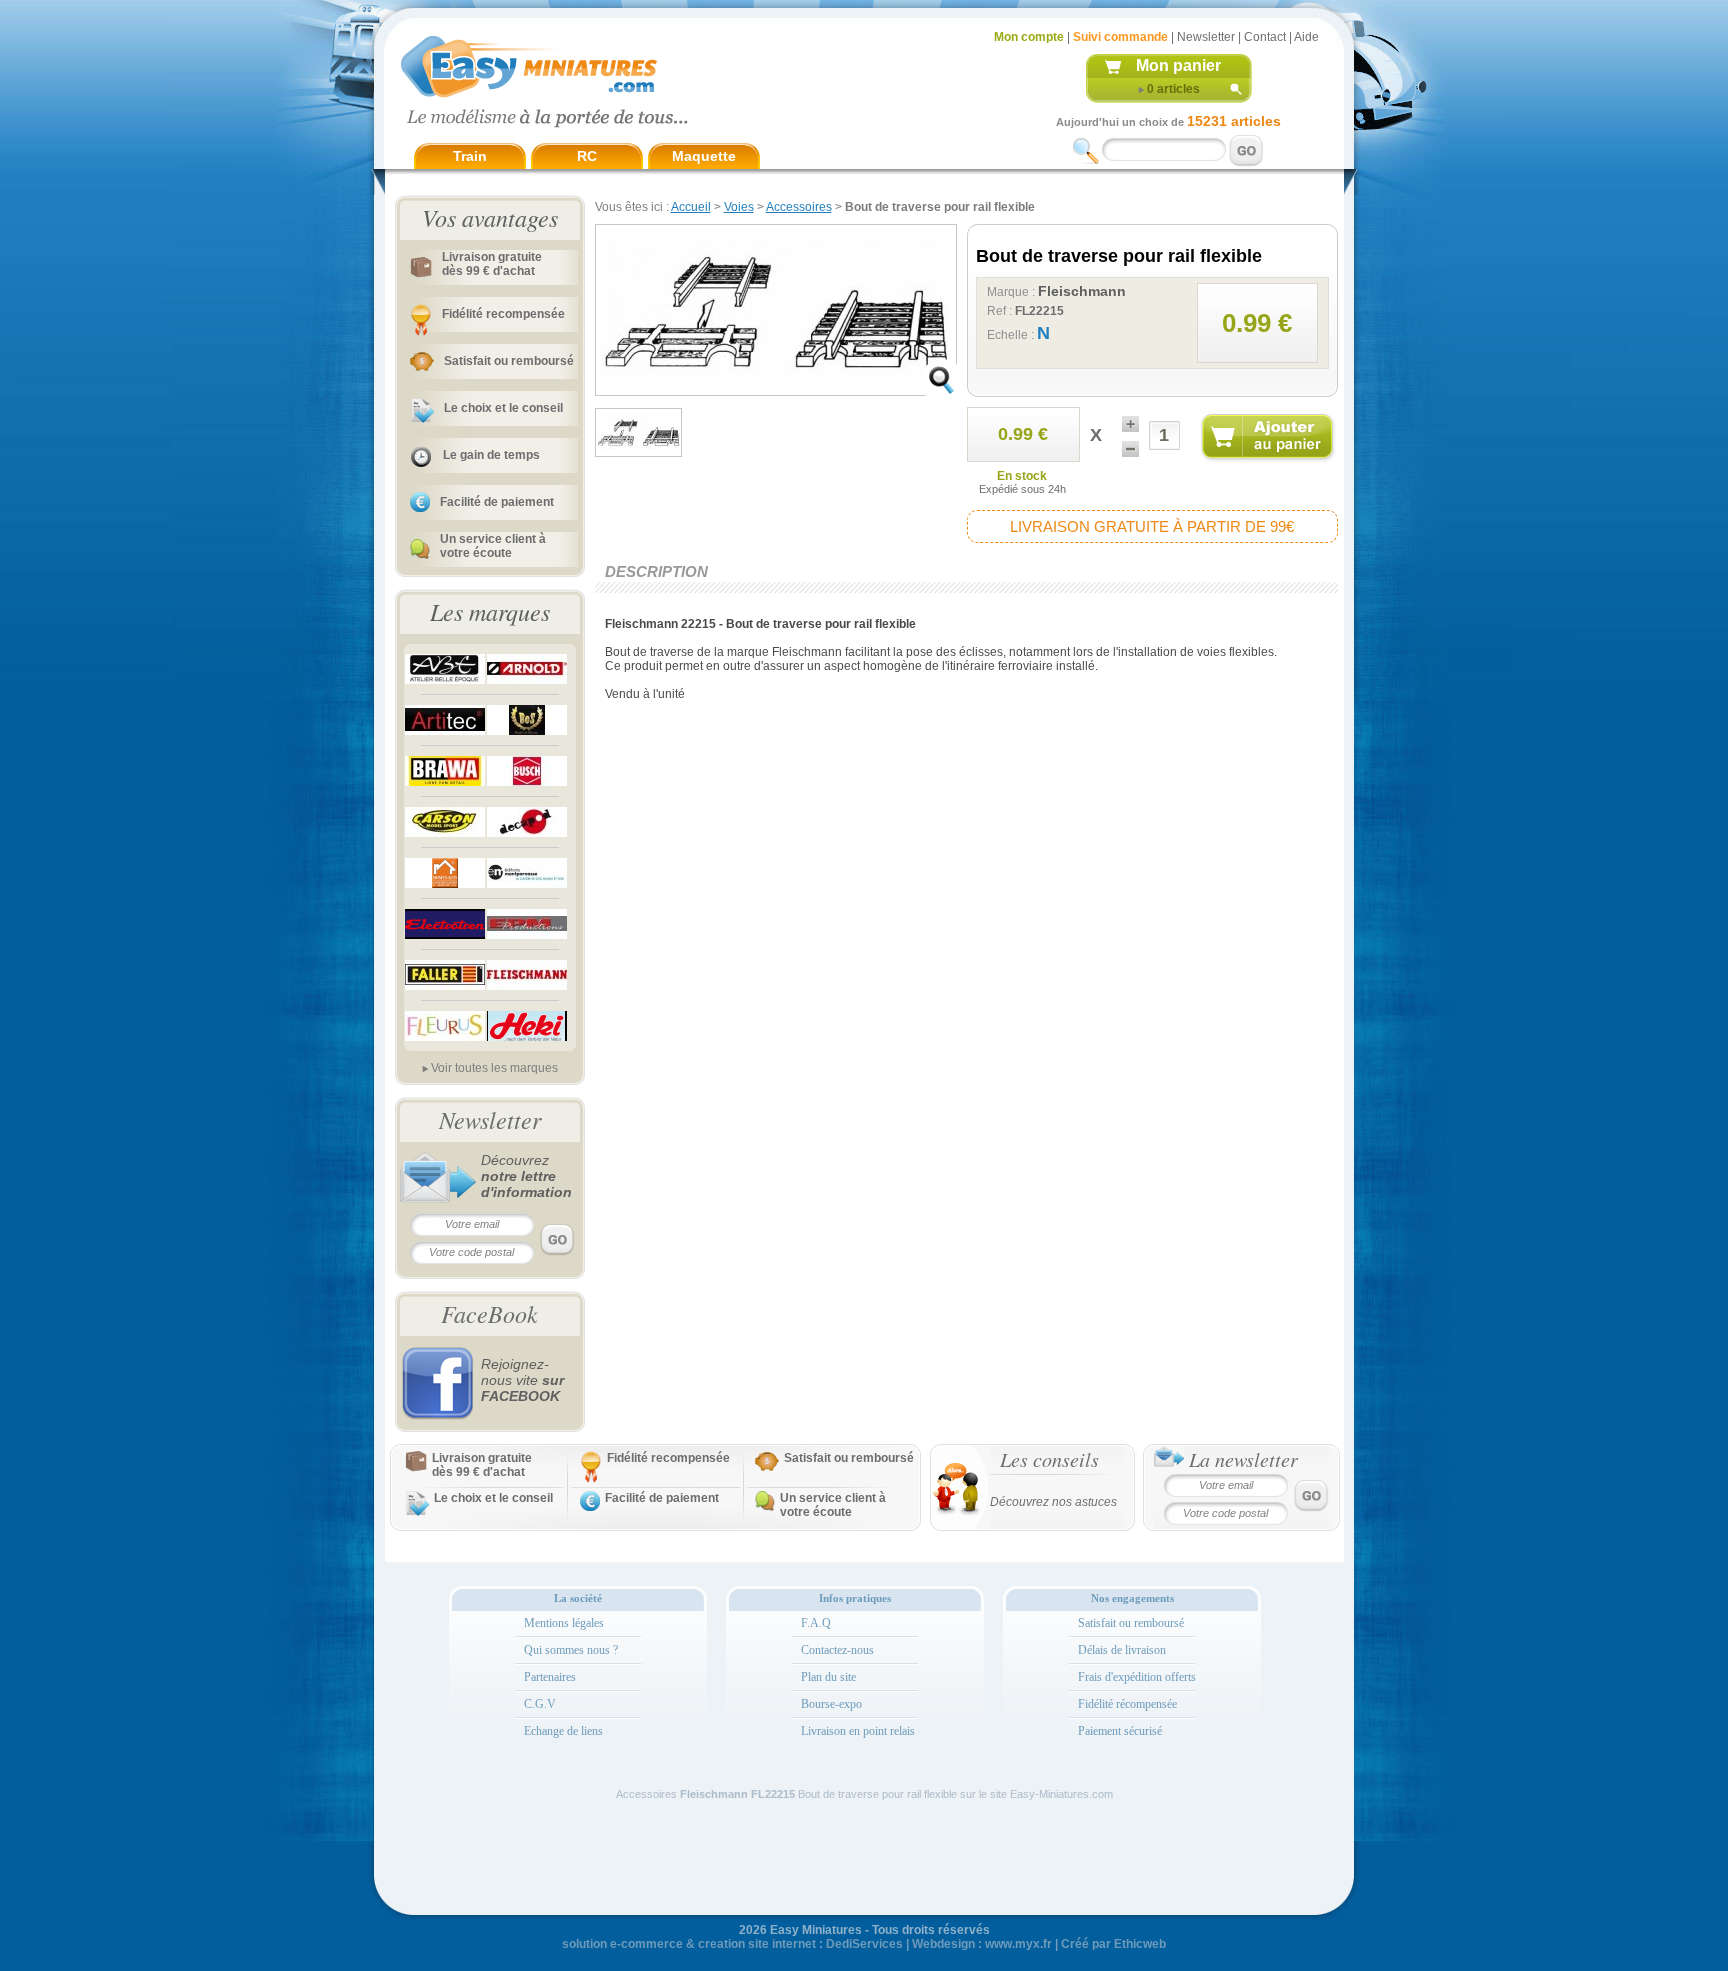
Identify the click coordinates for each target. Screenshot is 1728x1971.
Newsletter (1206, 37)
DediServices (864, 1944)
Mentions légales (564, 1623)
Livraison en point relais (858, 1731)
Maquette (704, 156)
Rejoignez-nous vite (522, 1380)
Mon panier (1178, 65)
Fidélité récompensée (1127, 1704)
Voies (739, 207)
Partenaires (550, 1677)
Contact (1265, 37)
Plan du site (828, 1677)
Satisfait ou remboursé (509, 361)
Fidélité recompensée (503, 314)
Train (470, 156)
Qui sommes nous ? (571, 1650)
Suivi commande (1120, 37)
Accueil (691, 207)
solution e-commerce (622, 1944)
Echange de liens (563, 1731)
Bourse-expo (831, 1704)
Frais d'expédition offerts (1137, 1677)
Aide (1306, 37)
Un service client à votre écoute (493, 546)
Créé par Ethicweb (1113, 1944)
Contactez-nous (837, 1650)
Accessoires (799, 207)
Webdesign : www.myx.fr (982, 1944)
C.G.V (540, 1704)
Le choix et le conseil (503, 408)
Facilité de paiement (497, 502)
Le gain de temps (491, 455)
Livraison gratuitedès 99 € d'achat (492, 264)
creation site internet (757, 1944)
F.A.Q (816, 1623)
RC (587, 156)
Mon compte (1029, 37)
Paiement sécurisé (1120, 1731)
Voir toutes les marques (494, 1068)
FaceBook (489, 1313)
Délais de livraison (1122, 1650)
